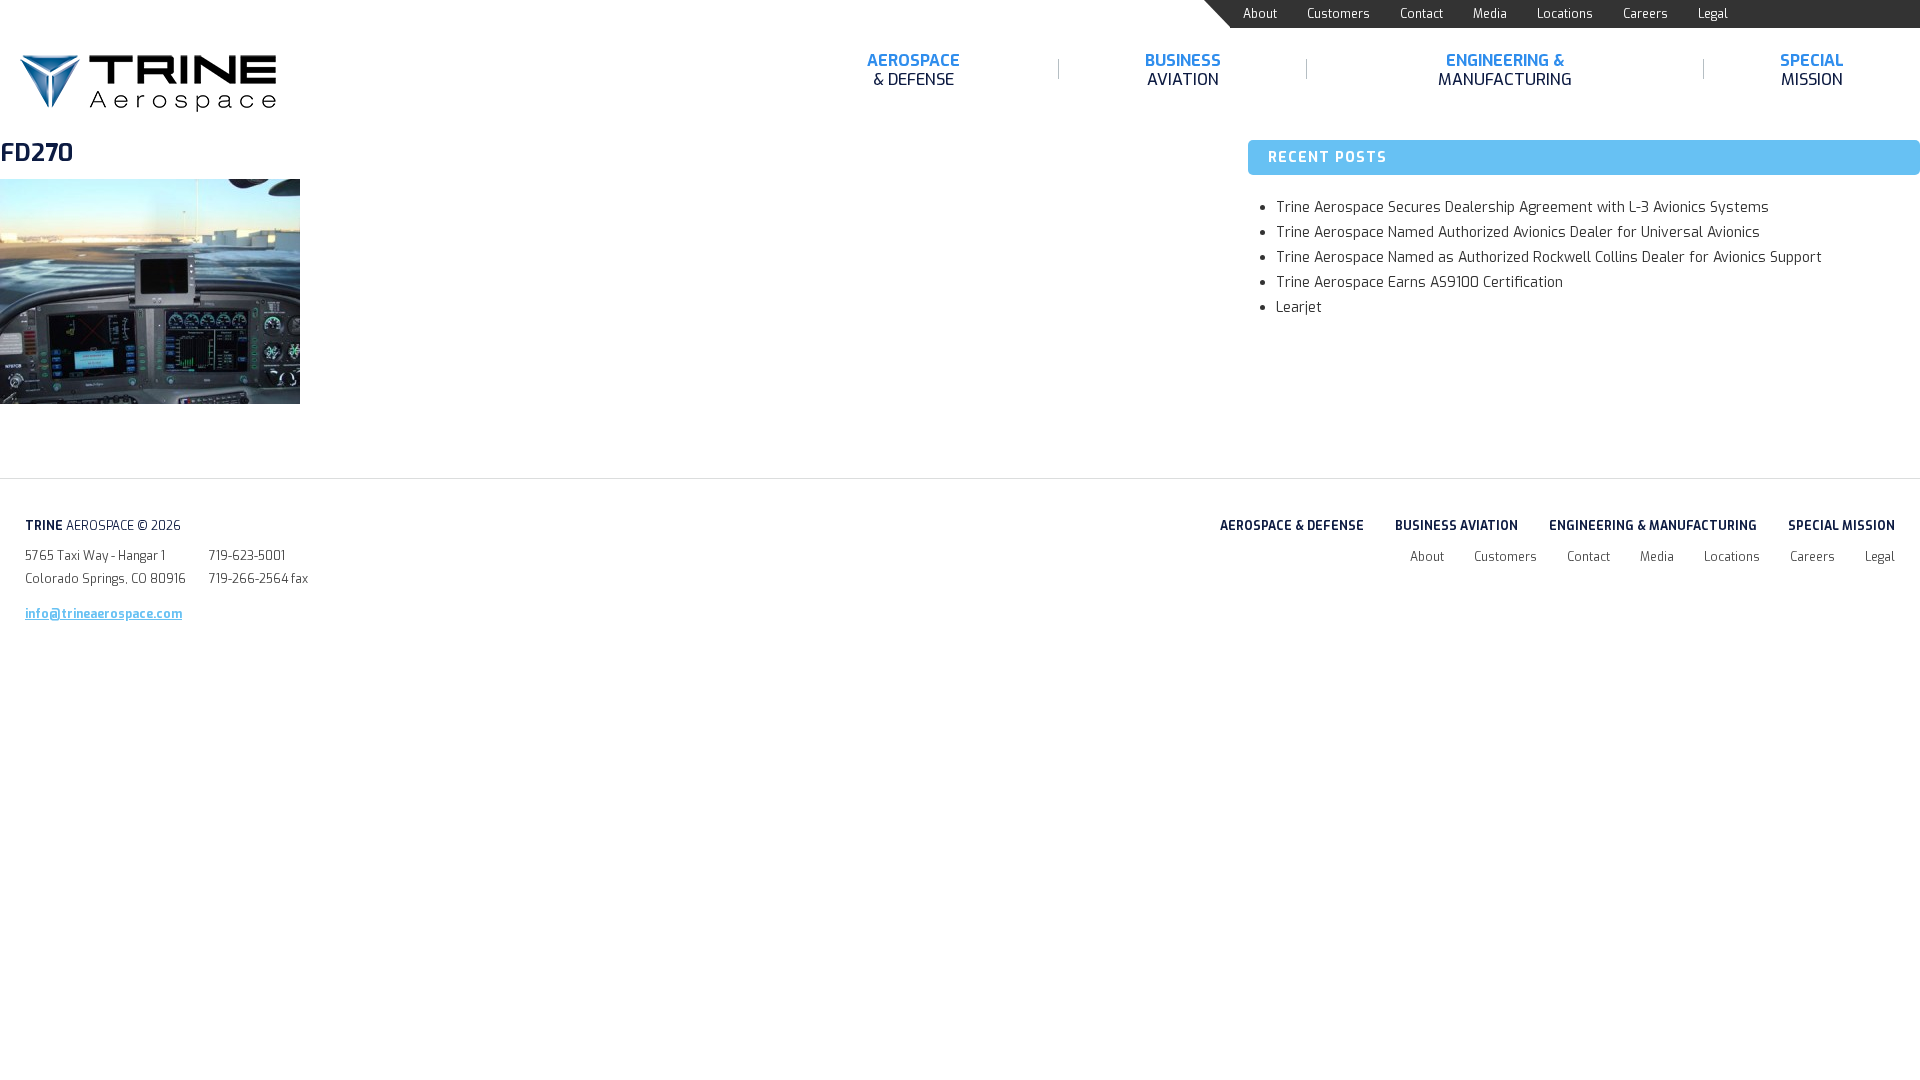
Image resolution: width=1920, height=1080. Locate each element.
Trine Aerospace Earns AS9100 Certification (1419, 282)
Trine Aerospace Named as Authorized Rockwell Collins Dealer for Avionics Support (1549, 257)
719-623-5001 (247, 556)
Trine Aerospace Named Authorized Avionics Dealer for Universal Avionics (1518, 232)
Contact (1421, 14)
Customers (1338, 14)
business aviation (1456, 526)
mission (1812, 70)
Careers (1645, 14)
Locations (1565, 14)
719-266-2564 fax (258, 579)
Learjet (1299, 307)
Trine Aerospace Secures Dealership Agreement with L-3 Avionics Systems (1522, 207)
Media (1490, 14)
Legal (1713, 14)
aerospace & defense (1292, 526)
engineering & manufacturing (1653, 526)
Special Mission (1841, 526)
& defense (913, 70)
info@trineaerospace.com (103, 614)
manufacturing (1505, 70)
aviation (1183, 70)
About (1260, 14)
